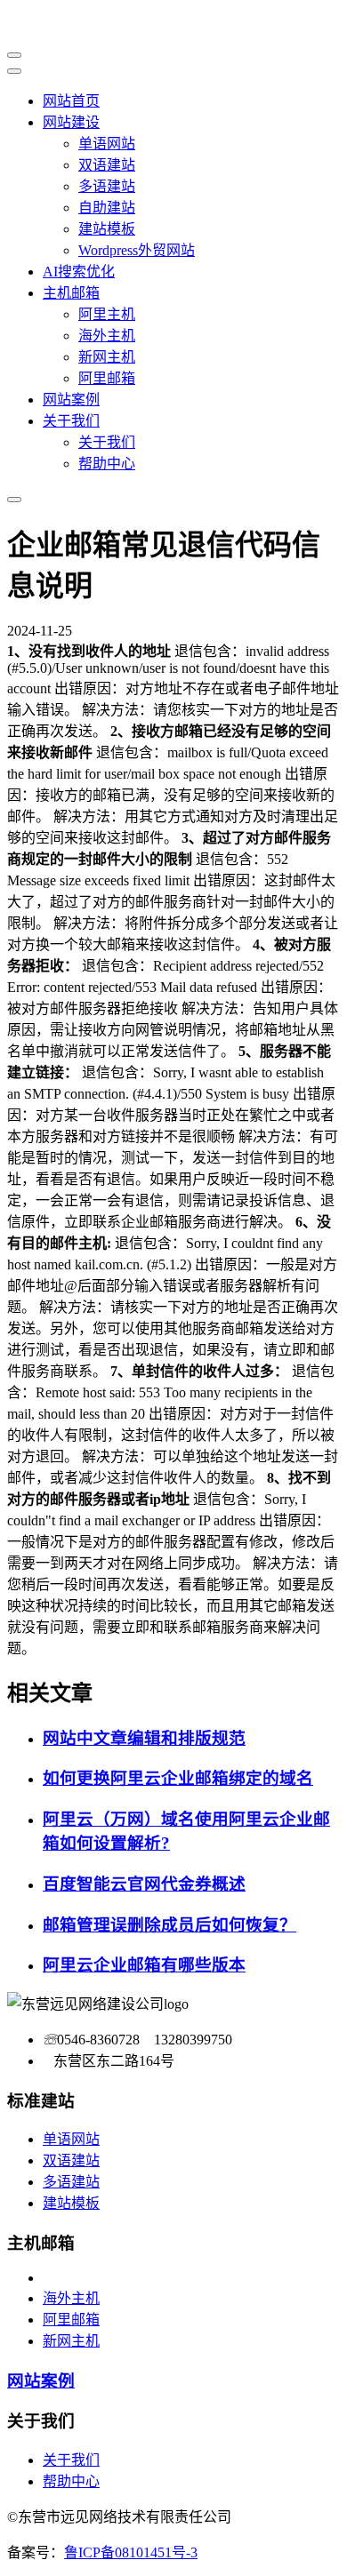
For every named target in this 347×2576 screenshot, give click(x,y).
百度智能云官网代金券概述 (144, 1884)
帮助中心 (107, 464)
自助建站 (107, 208)
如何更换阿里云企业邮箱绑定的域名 (178, 1778)
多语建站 (107, 186)
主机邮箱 (71, 293)
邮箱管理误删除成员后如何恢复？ (169, 1925)
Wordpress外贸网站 (137, 250)
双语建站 (107, 165)
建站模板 (107, 229)
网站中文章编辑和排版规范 (144, 1738)
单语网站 (107, 144)
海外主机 (107, 336)
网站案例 (71, 400)
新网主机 (107, 357)
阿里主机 (107, 314)
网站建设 (71, 122)
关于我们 (71, 421)
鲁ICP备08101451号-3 (131, 2552)
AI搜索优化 (79, 272)
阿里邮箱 (107, 378)
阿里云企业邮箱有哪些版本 (144, 1965)
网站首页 (71, 101)
